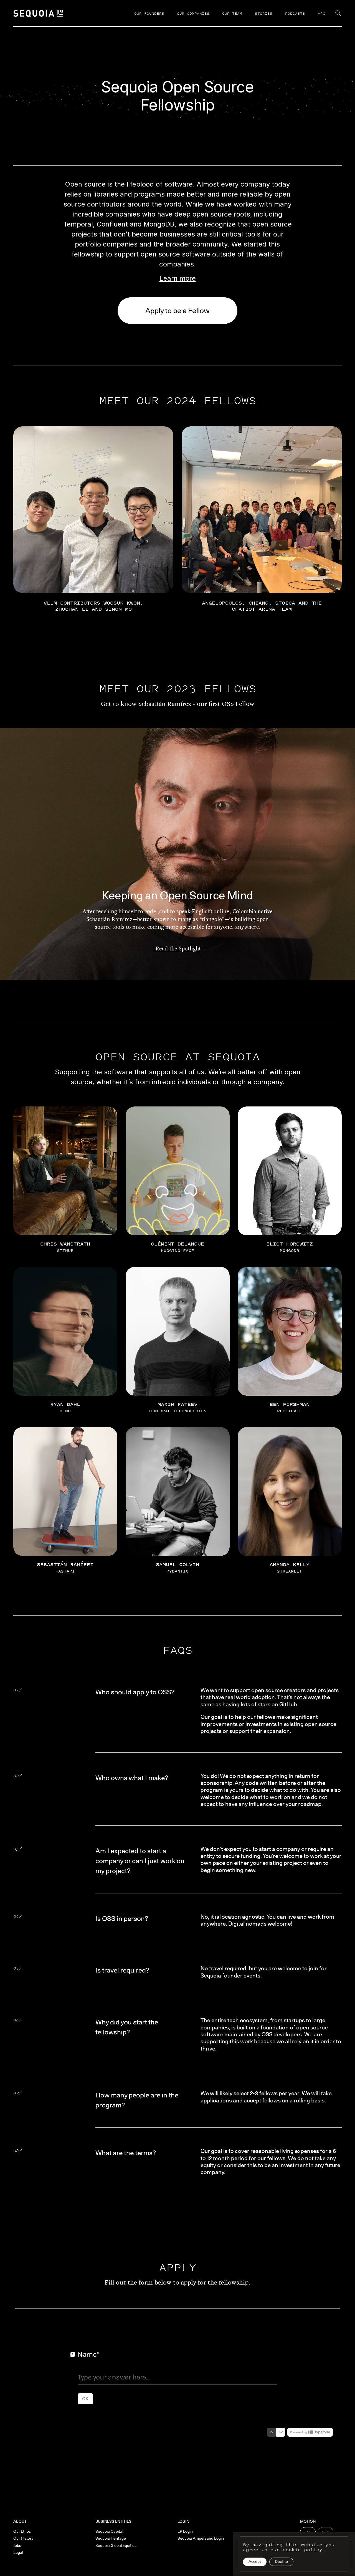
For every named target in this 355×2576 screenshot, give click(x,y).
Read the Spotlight (177, 949)
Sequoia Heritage (111, 2538)
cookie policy (302, 2550)
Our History (23, 2538)
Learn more (178, 278)
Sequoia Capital (109, 2531)
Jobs (17, 2545)
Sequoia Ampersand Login (201, 2538)
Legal (18, 2552)
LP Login (185, 2531)
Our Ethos (22, 2531)
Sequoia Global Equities (116, 2545)
